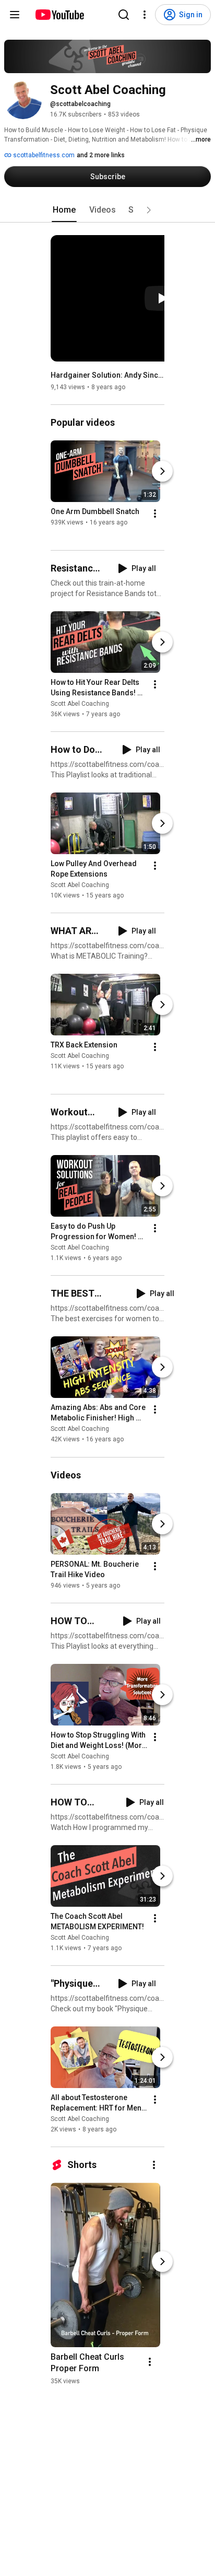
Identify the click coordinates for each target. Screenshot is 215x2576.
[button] (149, 210)
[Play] (162, 298)
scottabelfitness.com (43, 155)
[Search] (124, 15)
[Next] (162, 471)
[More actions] (155, 514)
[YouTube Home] (59, 15)
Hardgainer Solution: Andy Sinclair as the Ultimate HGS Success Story (108, 375)
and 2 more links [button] (101, 155)
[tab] (64, 210)
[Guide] (15, 15)
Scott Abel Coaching (80, 704)
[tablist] (107, 210)
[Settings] (145, 15)
